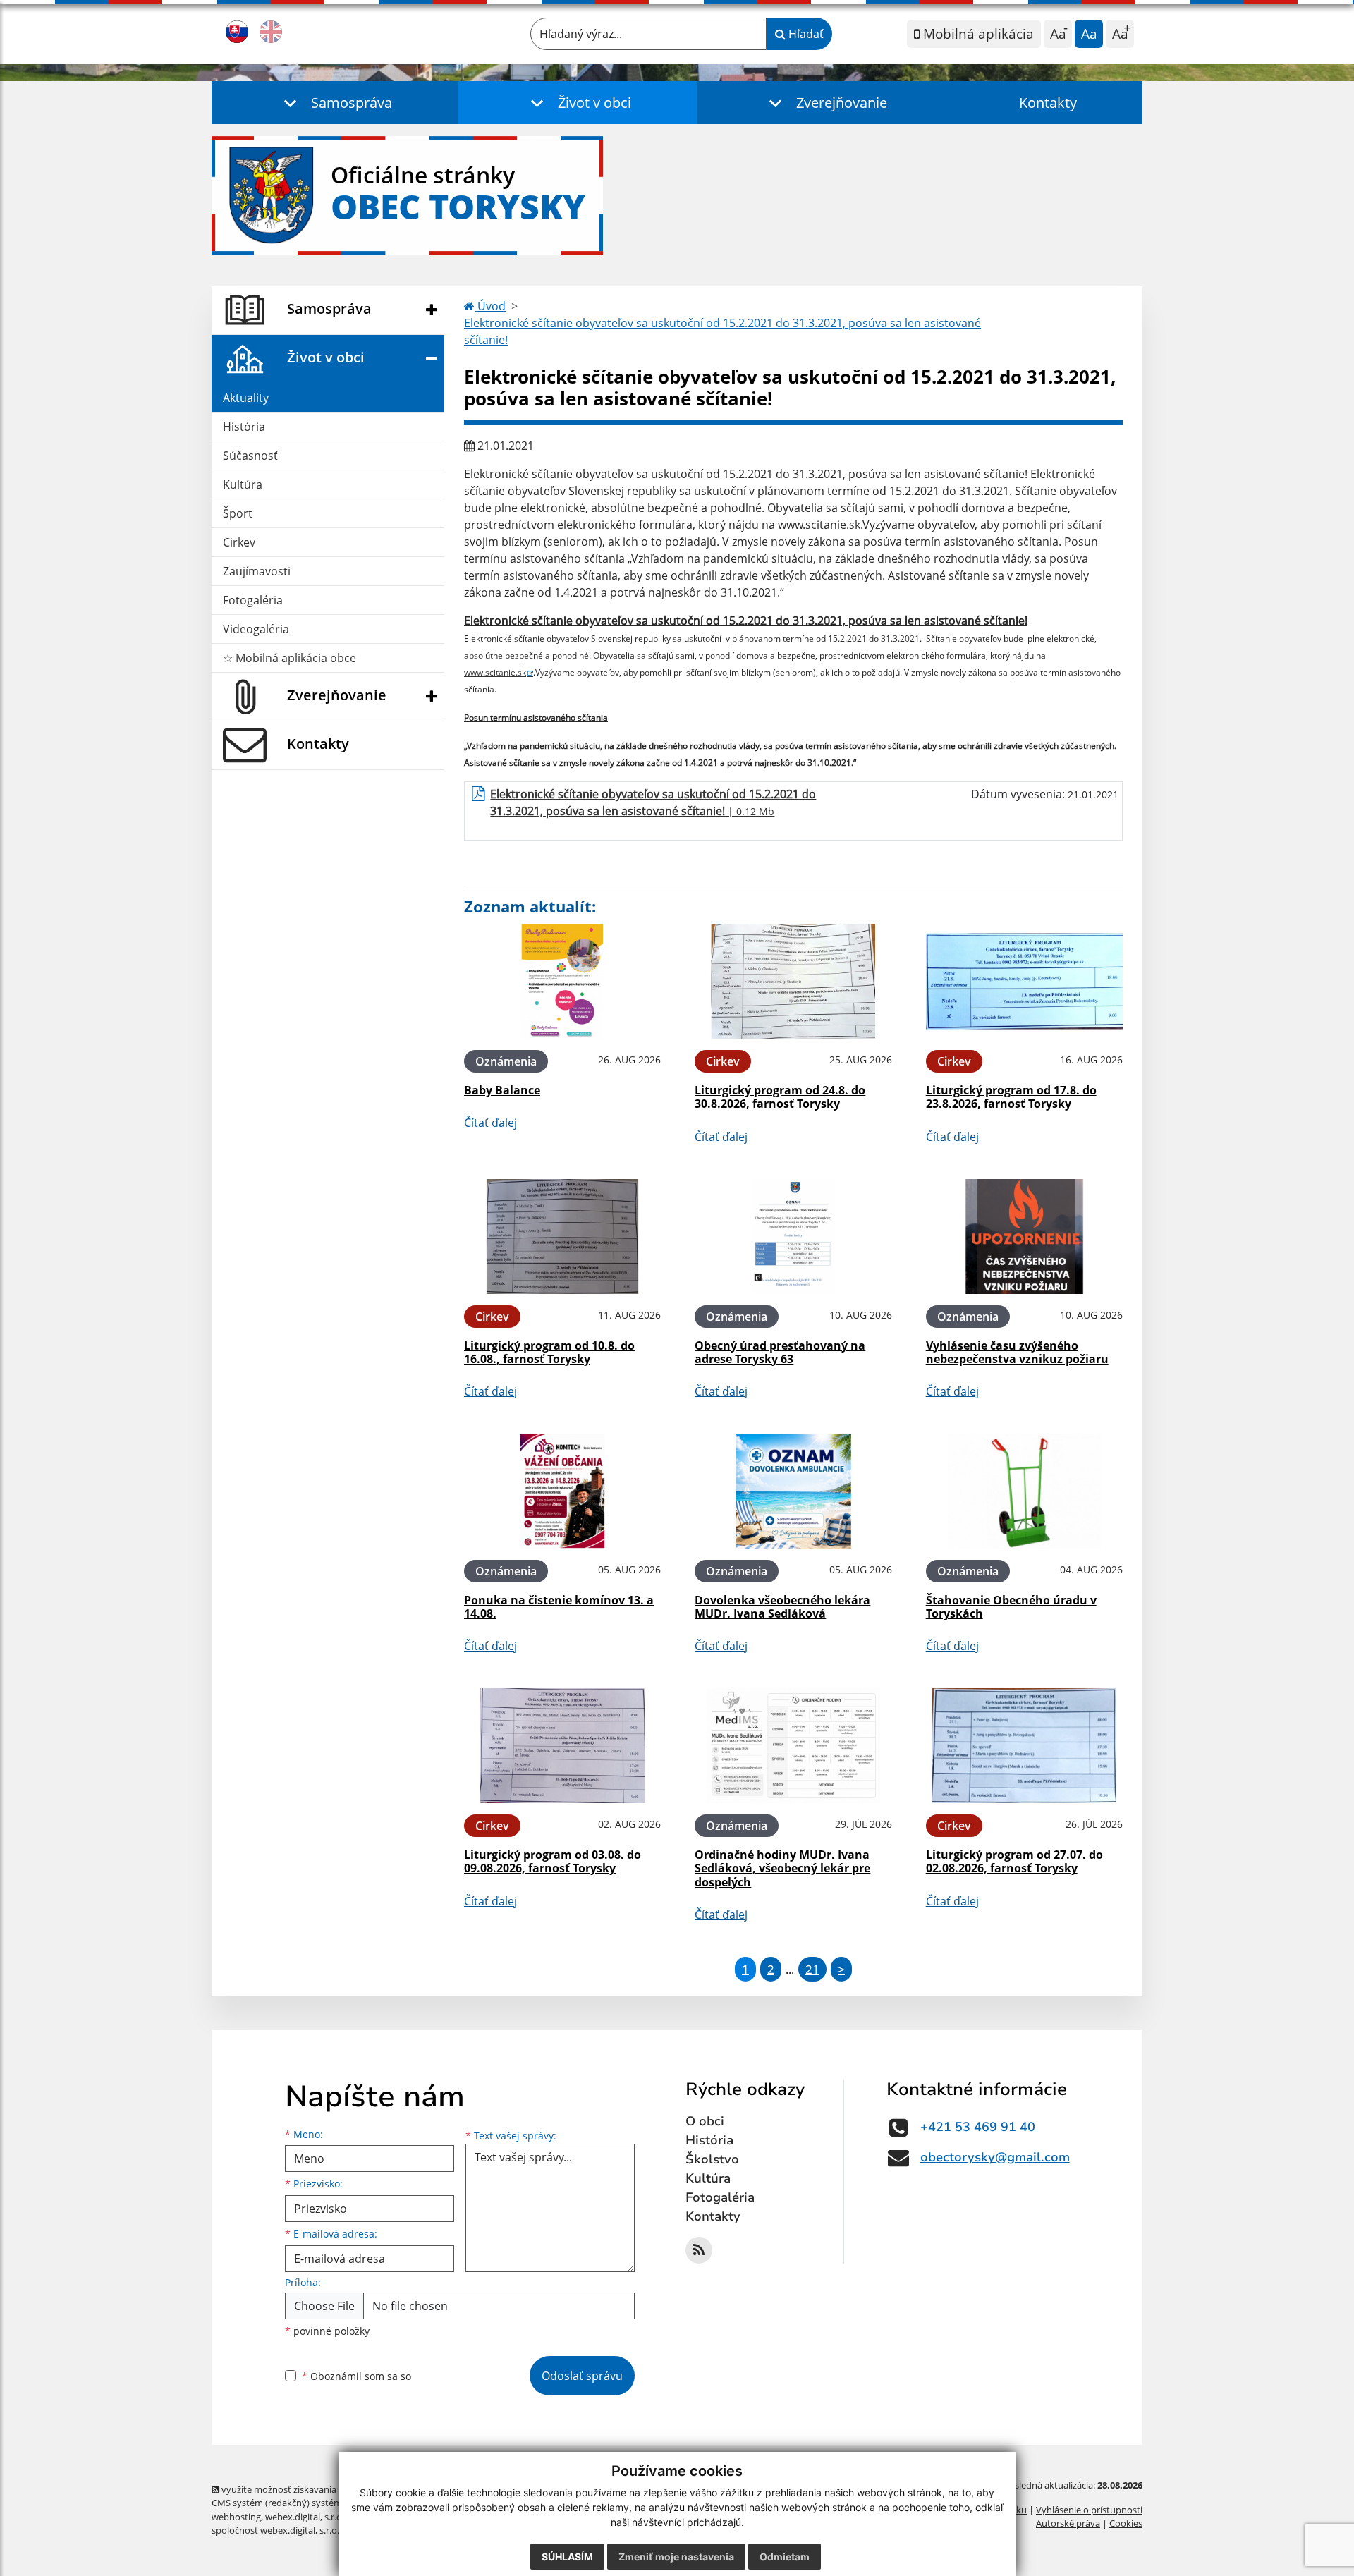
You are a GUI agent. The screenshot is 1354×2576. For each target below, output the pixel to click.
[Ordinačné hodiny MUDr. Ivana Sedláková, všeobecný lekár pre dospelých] (793, 1746)
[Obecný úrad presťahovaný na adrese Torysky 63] (793, 1237)
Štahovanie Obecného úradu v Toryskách (1011, 1607)
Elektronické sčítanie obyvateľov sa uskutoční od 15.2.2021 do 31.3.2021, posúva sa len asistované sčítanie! (722, 331)
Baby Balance (502, 1090)
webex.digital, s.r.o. (305, 2517)
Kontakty (1048, 103)
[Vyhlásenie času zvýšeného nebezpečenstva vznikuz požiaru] (1024, 1237)
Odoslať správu (582, 2376)
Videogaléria (256, 629)
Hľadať (805, 34)
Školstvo (712, 2159)
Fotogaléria (253, 600)
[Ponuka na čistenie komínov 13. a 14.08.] (562, 1491)
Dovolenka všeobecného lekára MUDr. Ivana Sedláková (782, 1607)
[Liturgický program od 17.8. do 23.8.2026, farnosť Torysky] (1024, 981)
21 (812, 1969)
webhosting (236, 2517)
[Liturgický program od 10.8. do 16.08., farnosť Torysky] (562, 1237)
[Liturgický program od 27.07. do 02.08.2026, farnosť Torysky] (1024, 1746)
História (244, 427)
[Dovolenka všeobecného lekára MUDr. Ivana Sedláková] (793, 1491)
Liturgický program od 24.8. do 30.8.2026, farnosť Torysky (780, 1097)
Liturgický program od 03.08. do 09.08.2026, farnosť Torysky (553, 1861)
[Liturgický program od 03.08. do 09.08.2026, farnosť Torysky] (562, 1746)
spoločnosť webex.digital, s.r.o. (275, 2530)
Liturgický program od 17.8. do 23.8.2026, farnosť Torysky (1011, 1097)
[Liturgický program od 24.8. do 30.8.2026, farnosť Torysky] (793, 981)
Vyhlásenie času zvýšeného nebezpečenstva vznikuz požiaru (1017, 1352)
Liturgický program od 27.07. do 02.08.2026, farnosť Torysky (1014, 1861)
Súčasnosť (250, 456)
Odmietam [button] (785, 2557)
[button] (335, 103)
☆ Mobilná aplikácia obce (289, 658)
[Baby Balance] (562, 981)
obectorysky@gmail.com (995, 2157)
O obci (705, 2121)
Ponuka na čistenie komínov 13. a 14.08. (559, 1607)
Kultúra (243, 484)
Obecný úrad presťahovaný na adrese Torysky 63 (780, 1352)
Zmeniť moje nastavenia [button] (676, 2557)
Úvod (490, 306)
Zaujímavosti (257, 571)
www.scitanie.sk (495, 672)
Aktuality (246, 398)
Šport (238, 513)
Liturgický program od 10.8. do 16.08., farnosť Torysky (549, 1352)
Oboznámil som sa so (356, 2376)
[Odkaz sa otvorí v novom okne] (699, 2250)
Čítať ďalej (490, 1123)
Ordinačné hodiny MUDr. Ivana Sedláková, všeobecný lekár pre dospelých (782, 1868)
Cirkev (239, 542)
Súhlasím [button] (567, 2557)
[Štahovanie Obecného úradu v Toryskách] (1024, 1491)
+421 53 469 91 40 (978, 2127)
